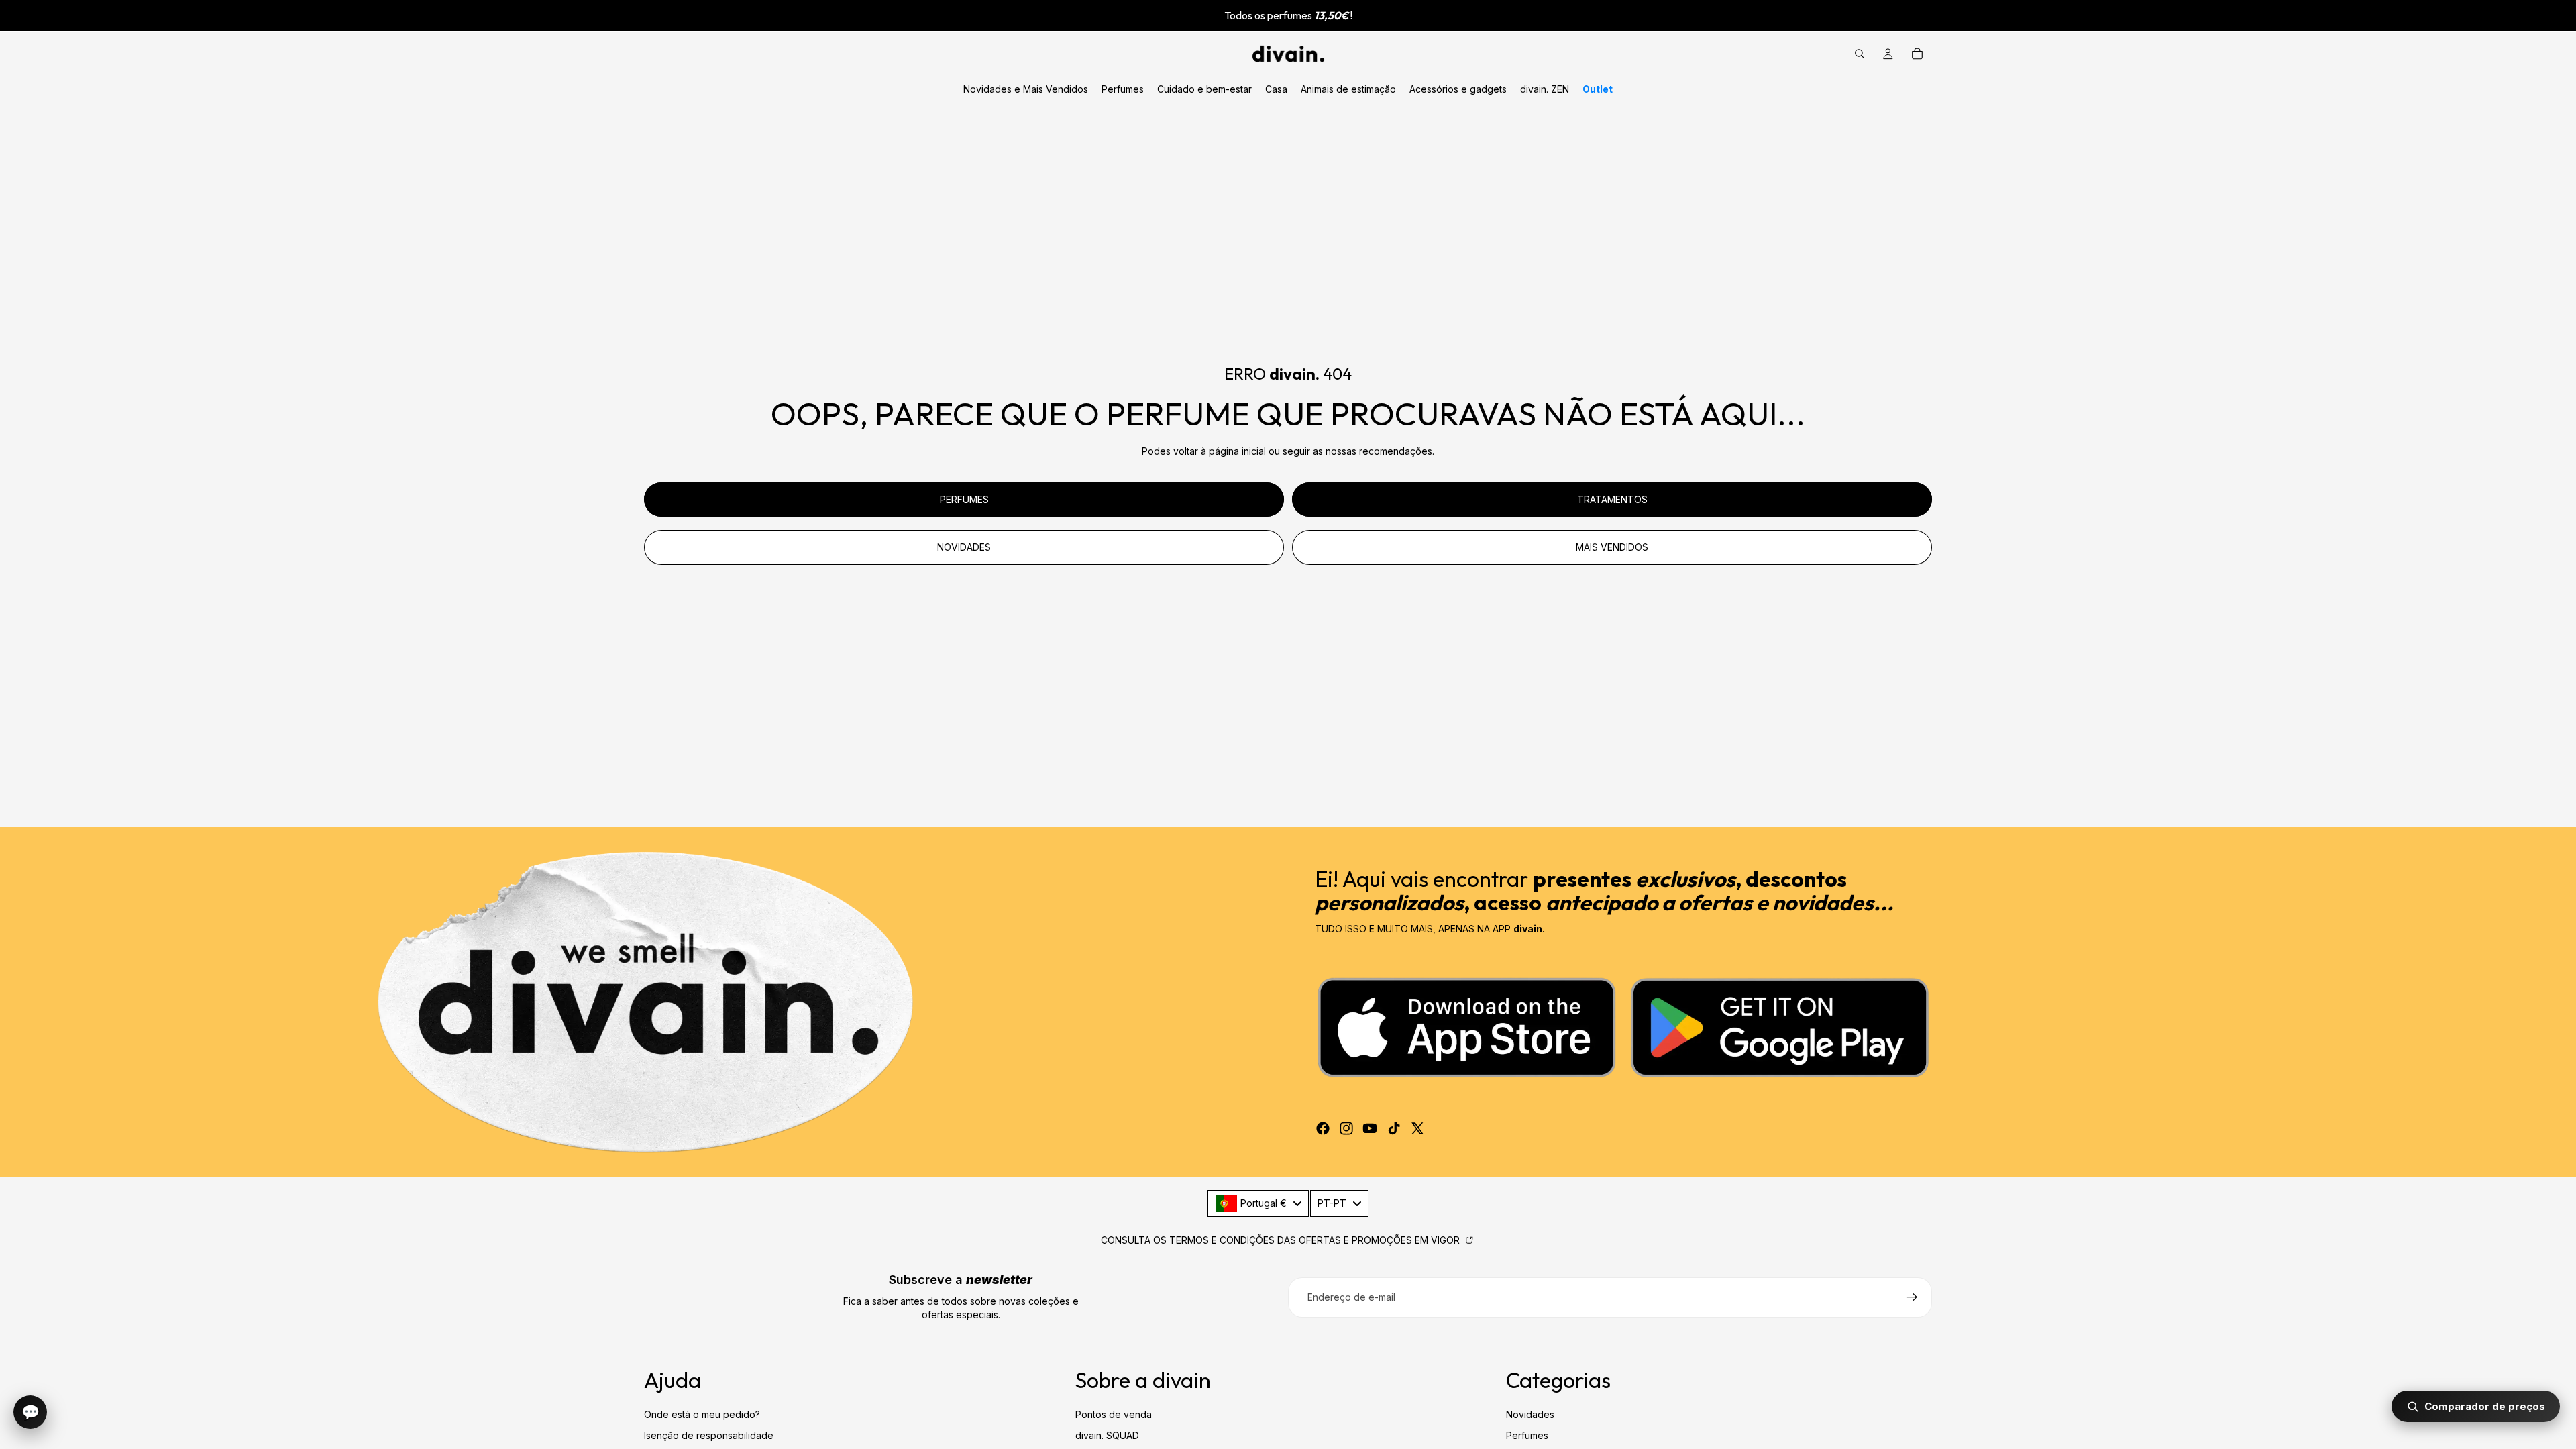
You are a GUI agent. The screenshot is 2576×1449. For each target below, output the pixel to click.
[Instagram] (1346, 1128)
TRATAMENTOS (1612, 499)
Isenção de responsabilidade (709, 1435)
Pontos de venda (1114, 1414)
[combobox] (1258, 1203)
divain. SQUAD (1107, 1435)
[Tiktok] (1394, 1128)
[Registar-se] (1912, 1297)
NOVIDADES (964, 547)
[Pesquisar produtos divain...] (1860, 54)
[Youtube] (1370, 1128)
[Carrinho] (1917, 54)
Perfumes (1527, 1435)
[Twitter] (1417, 1128)
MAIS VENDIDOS (1612, 547)
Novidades (1530, 1414)
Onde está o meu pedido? (702, 1414)
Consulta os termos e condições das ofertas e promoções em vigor (1282, 1240)
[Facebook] (1323, 1128)
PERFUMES (964, 499)
